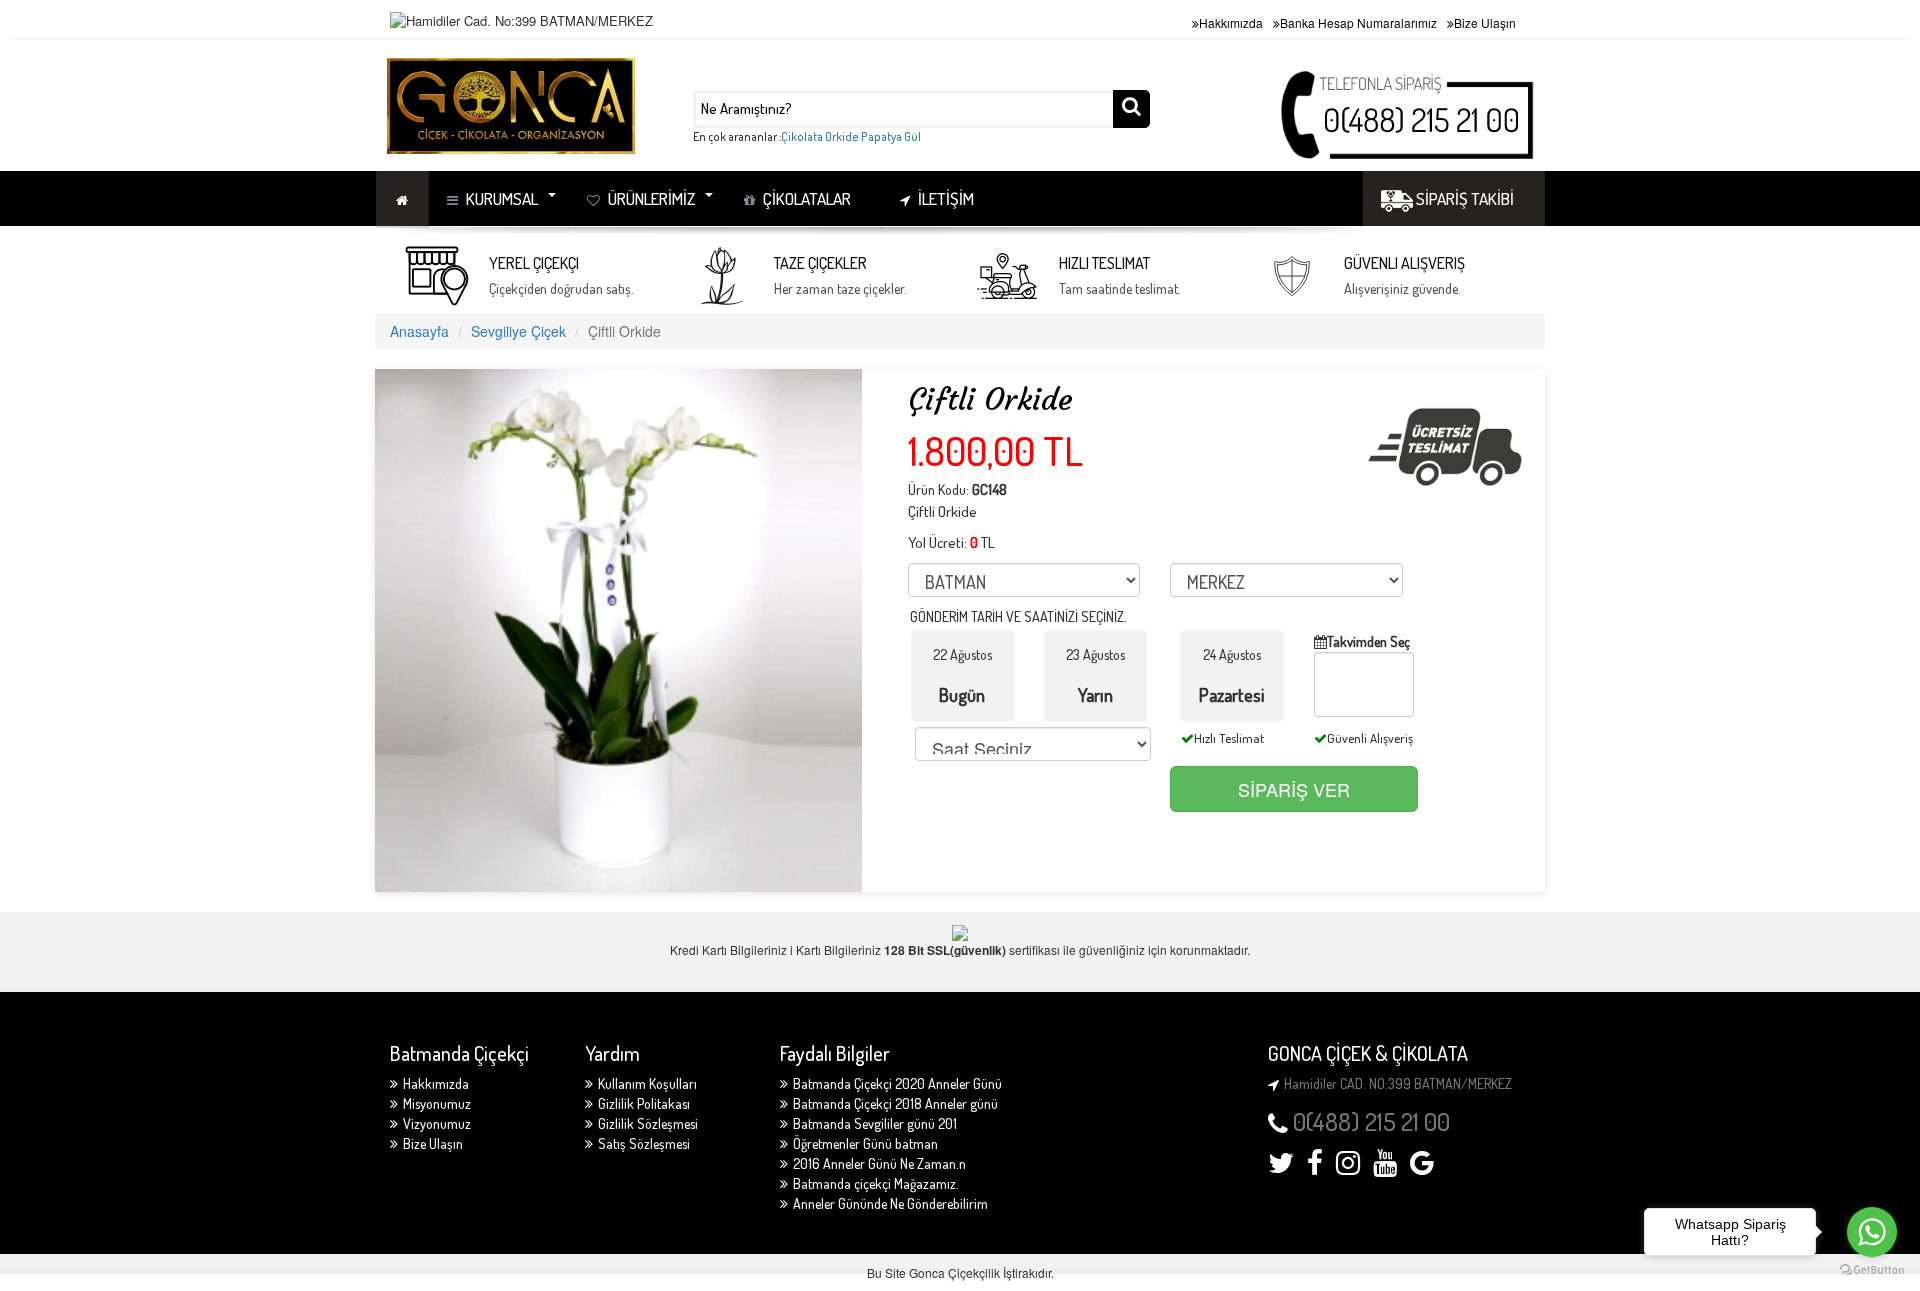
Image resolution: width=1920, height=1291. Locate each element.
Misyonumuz (437, 1103)
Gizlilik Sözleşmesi (648, 1123)
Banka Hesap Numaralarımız (1358, 22)
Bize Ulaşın (1485, 22)
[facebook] (1315, 1167)
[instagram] (1348, 1167)
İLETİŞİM (946, 198)
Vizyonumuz (437, 1123)
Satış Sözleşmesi (644, 1143)
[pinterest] (1385, 1167)
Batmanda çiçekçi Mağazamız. (876, 1183)
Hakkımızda (1231, 22)
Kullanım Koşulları (647, 1083)
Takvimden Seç (1368, 641)
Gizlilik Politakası (644, 1103)
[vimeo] (1422, 1167)
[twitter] (1281, 1167)
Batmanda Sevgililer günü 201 (875, 1123)
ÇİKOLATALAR (807, 198)
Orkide (841, 136)
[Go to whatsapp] (1872, 1232)
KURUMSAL (502, 198)
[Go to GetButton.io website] (1872, 1270)
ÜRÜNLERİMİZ (651, 198)
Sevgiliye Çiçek (518, 331)
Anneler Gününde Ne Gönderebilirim (890, 1203)
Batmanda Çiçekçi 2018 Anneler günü (895, 1103)
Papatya (881, 136)
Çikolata (802, 136)
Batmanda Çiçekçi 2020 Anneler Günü (897, 1083)
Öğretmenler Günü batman (865, 1143)
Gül (912, 136)
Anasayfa (419, 331)
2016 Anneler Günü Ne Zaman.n (879, 1163)
